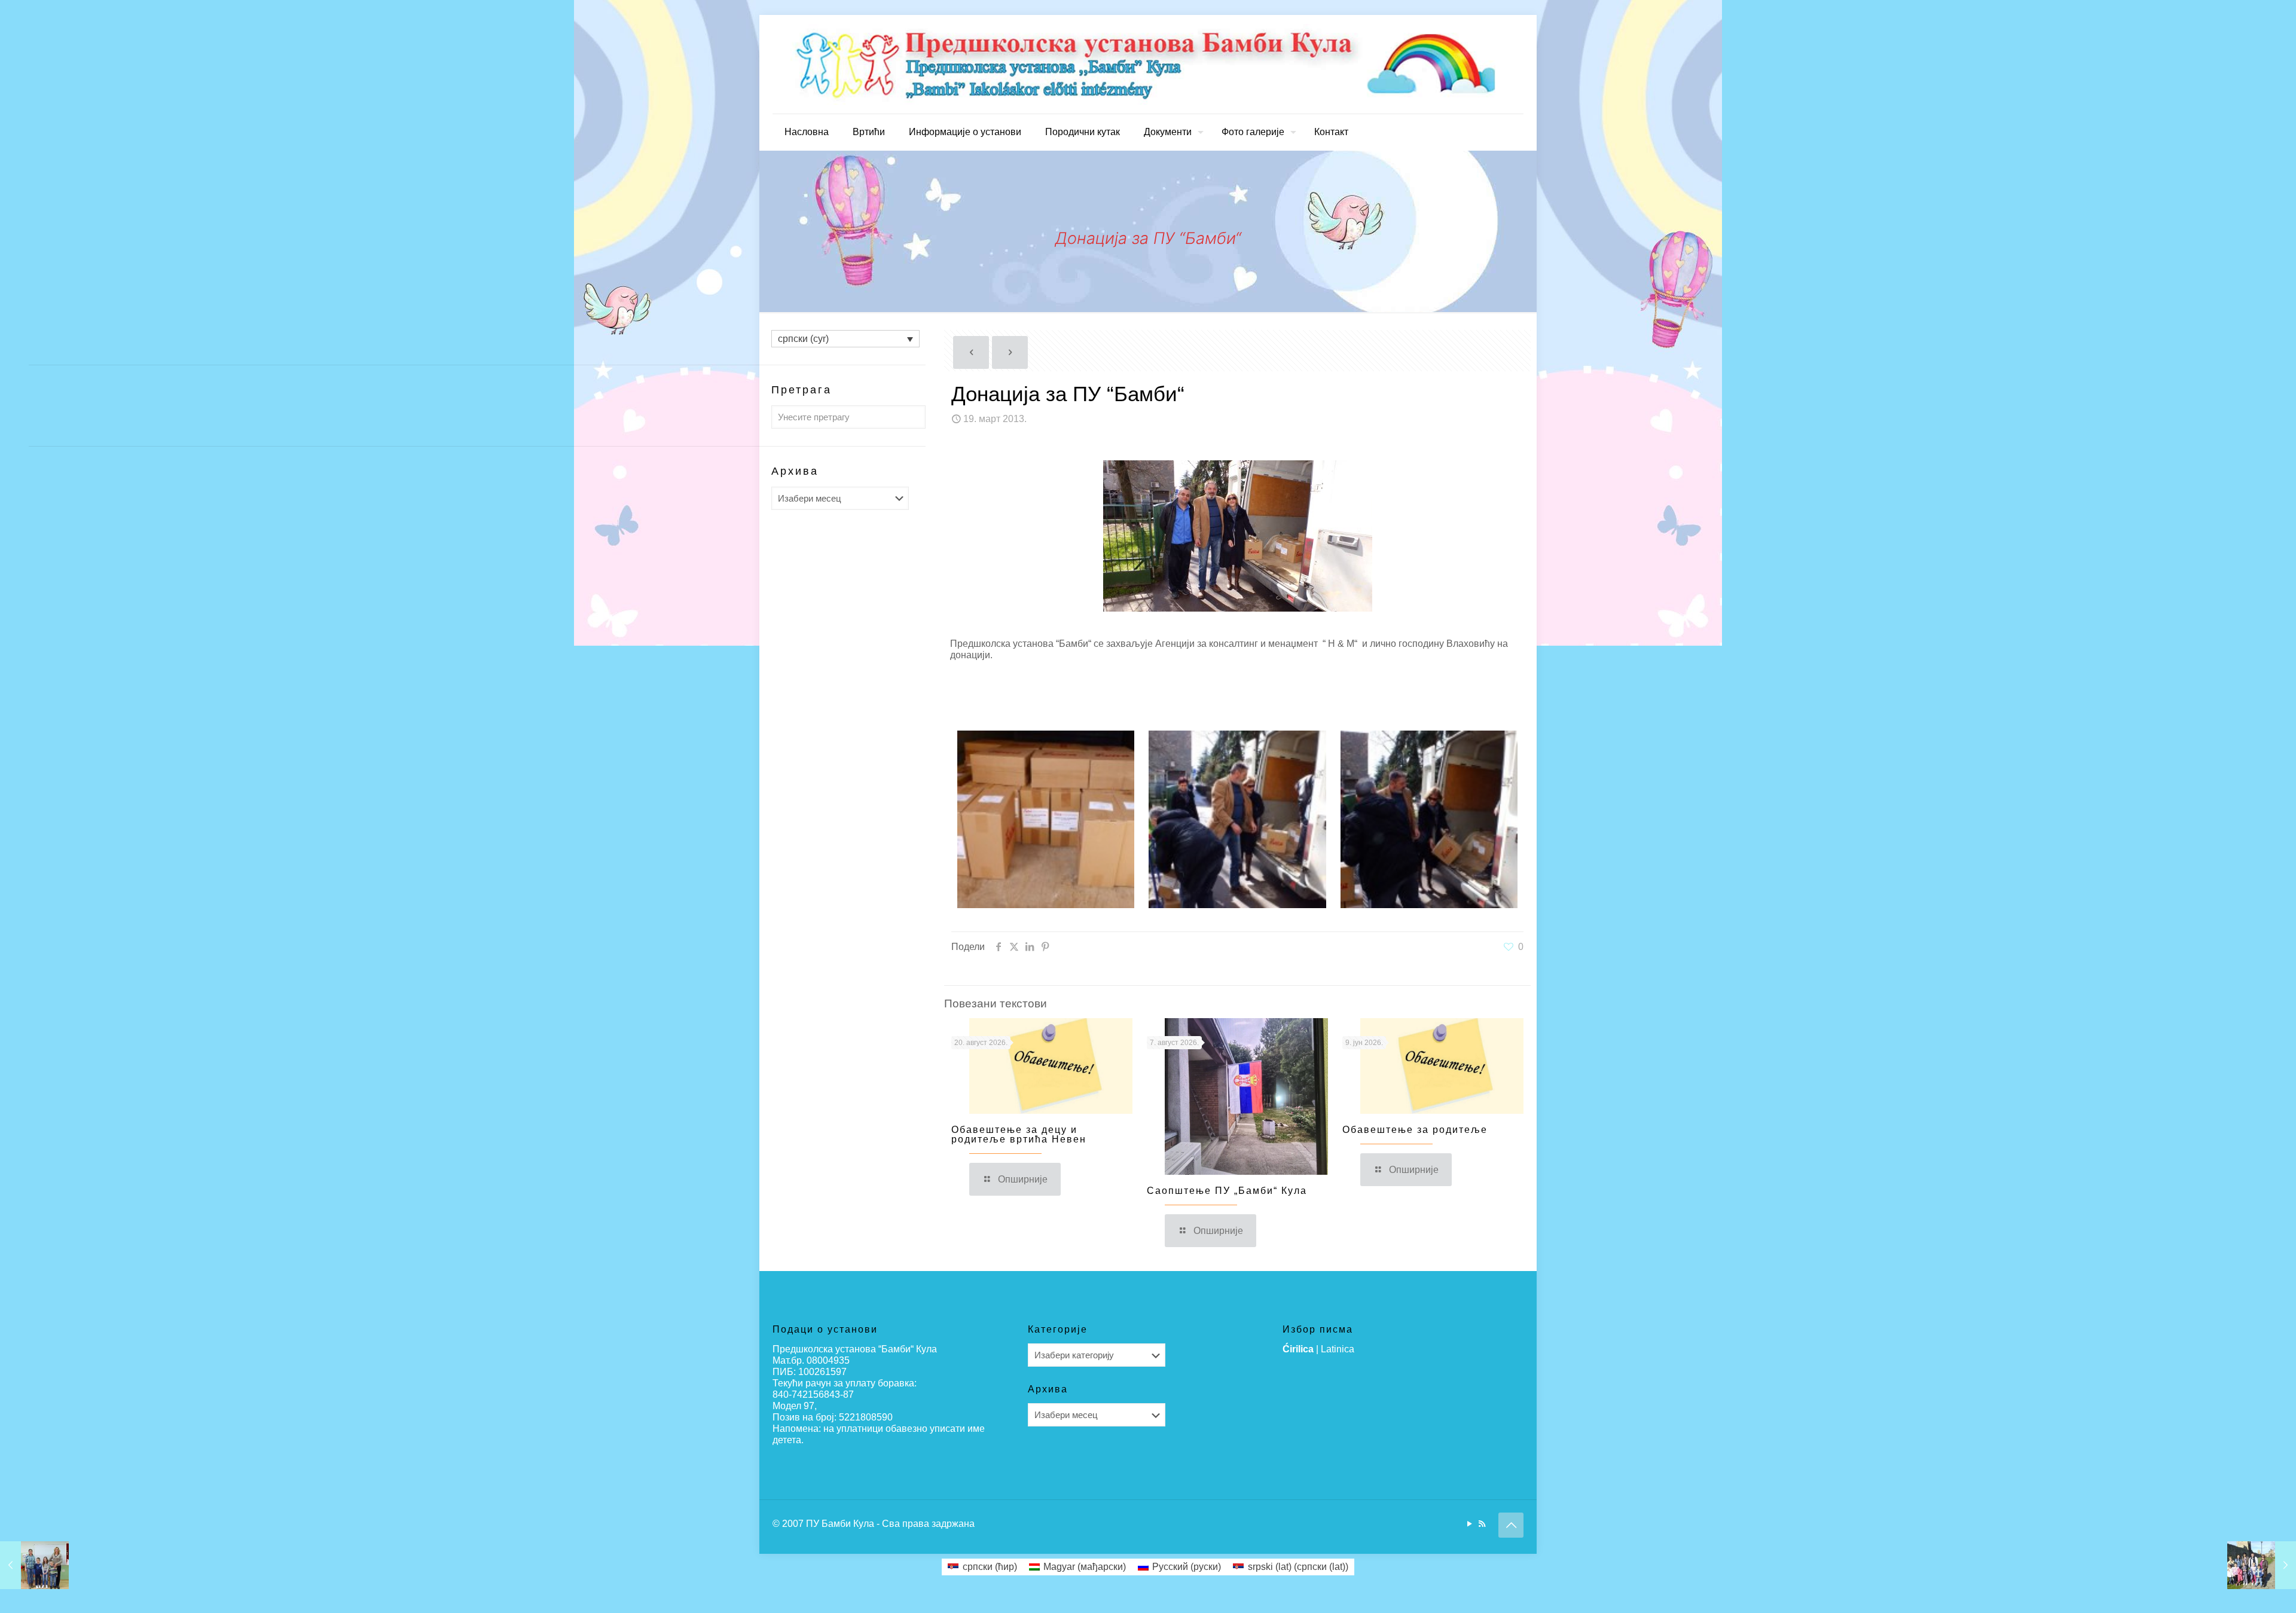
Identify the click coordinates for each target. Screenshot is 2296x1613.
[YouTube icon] (1469, 1524)
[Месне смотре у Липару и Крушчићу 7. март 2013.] (34, 1565)
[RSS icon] (1482, 1524)
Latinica (1338, 1349)
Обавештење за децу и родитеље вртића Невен (1019, 1134)
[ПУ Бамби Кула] (1148, 64)
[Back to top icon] (1511, 1525)
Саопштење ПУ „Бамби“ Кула (1227, 1191)
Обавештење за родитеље (1415, 1130)
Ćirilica (1298, 1349)
